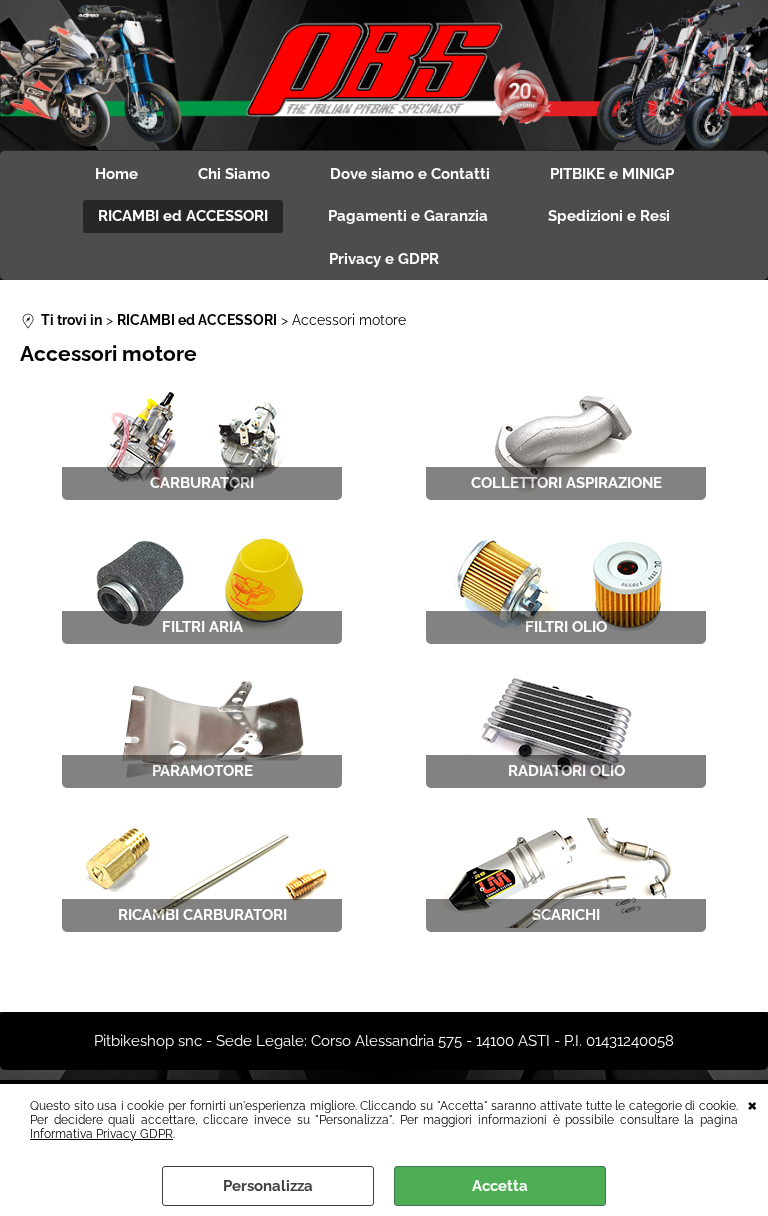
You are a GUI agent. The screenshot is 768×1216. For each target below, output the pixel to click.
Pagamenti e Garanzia (408, 216)
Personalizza (268, 1186)
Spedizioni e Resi (609, 216)
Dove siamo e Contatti (410, 174)
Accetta (500, 1186)
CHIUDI (752, 1104)
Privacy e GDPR (384, 259)
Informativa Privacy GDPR (101, 1134)
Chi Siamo (234, 174)
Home (116, 174)
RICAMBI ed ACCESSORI (183, 216)
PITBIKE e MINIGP (612, 174)
